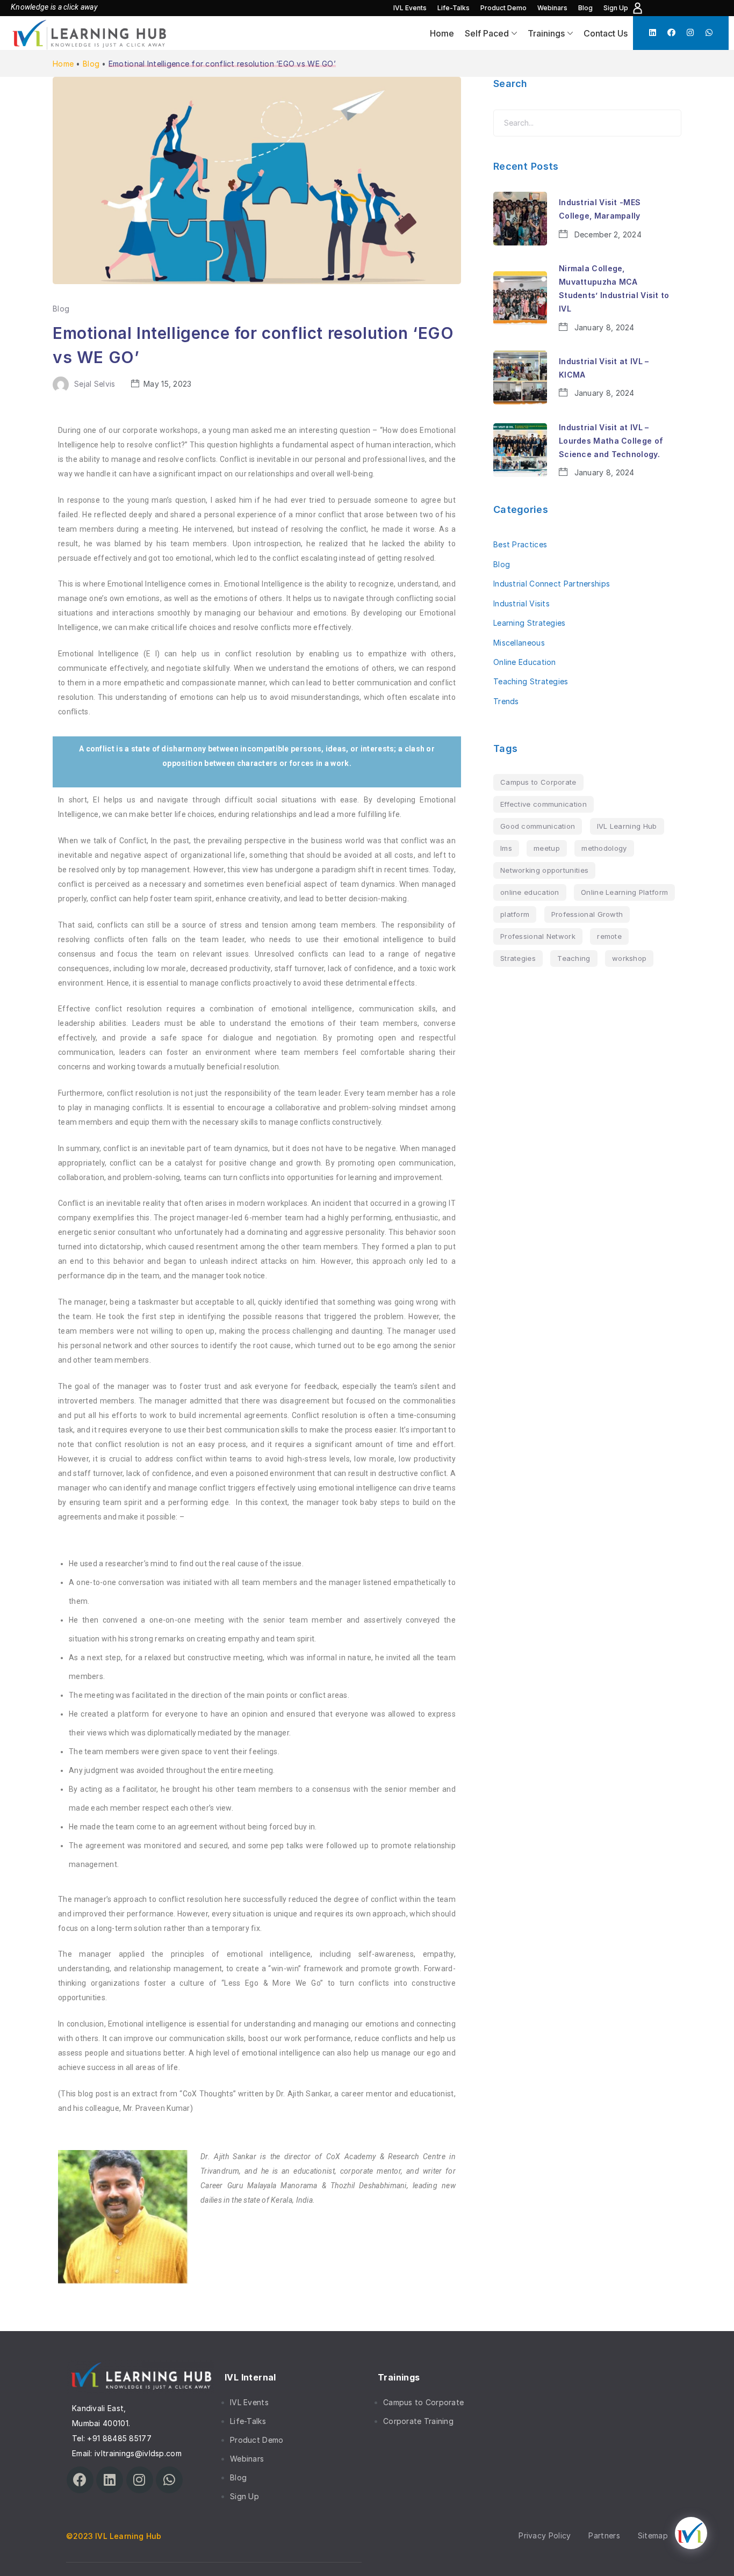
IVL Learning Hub (627, 826)
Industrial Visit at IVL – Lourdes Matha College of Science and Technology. (611, 441)
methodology (604, 848)
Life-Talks (454, 8)
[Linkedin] (653, 32)
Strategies (518, 958)
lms (506, 848)
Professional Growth (587, 914)
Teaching (574, 958)
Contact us (606, 33)
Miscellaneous (519, 643)
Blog (585, 8)
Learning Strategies (530, 623)
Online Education (525, 662)
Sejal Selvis (95, 384)
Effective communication (544, 804)
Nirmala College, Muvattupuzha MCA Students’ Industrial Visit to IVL (614, 289)
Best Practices (520, 544)
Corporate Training (418, 2421)
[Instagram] (690, 32)
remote (609, 936)
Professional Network (538, 936)
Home (442, 33)
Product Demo (503, 8)
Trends (506, 701)
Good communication (538, 826)
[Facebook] (671, 32)
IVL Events (410, 8)
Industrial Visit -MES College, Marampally (600, 209)
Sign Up (616, 8)
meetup (547, 848)
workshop (629, 958)
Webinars (552, 8)
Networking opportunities (544, 870)
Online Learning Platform (624, 892)
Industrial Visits (521, 603)
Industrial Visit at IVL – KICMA (604, 368)
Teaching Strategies (531, 681)
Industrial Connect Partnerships (552, 584)
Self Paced (487, 33)
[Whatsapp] (709, 32)
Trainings (546, 33)
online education (530, 892)
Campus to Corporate (538, 782)
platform (515, 914)
